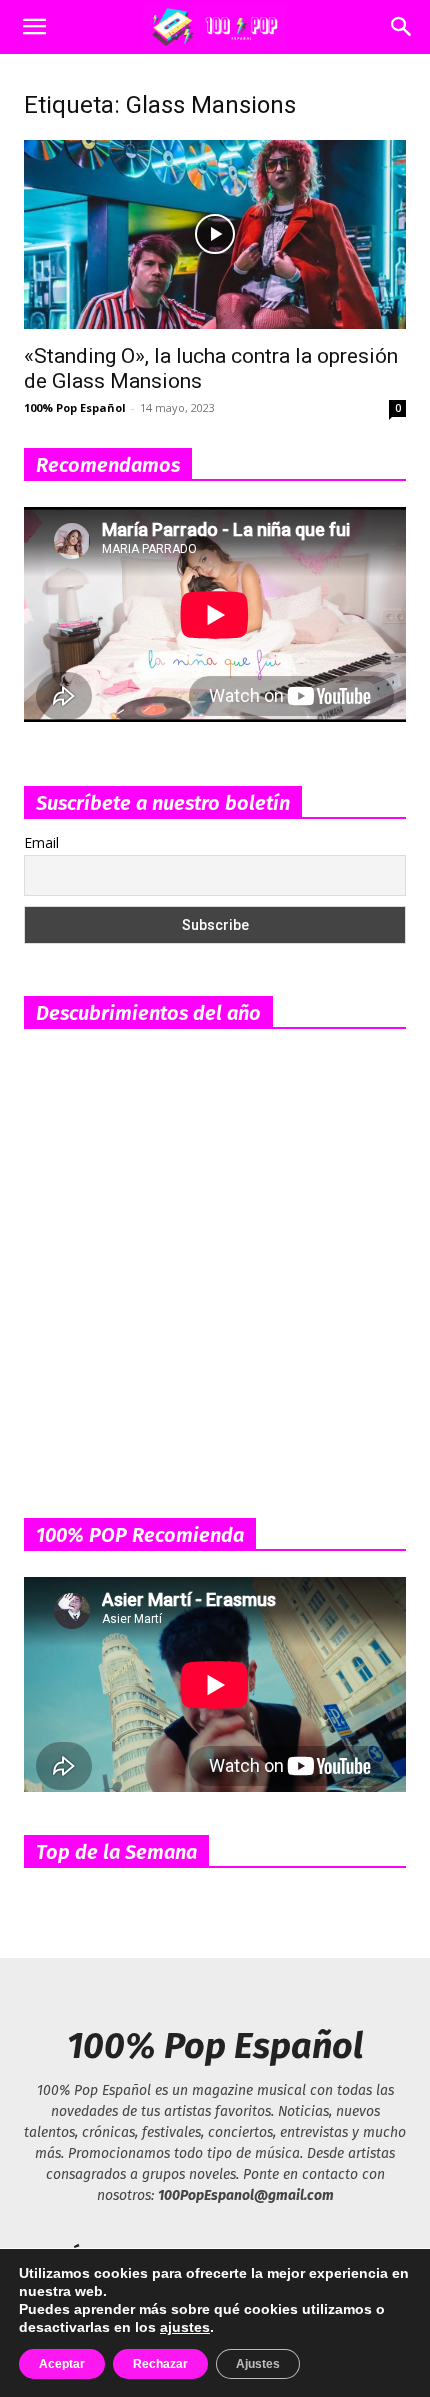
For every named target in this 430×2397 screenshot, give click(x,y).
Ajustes (258, 2364)
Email (41, 842)
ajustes (185, 2327)
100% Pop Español (75, 407)
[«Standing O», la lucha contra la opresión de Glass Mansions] (215, 234)
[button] (34, 27)
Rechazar (160, 2364)
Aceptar (62, 2364)
